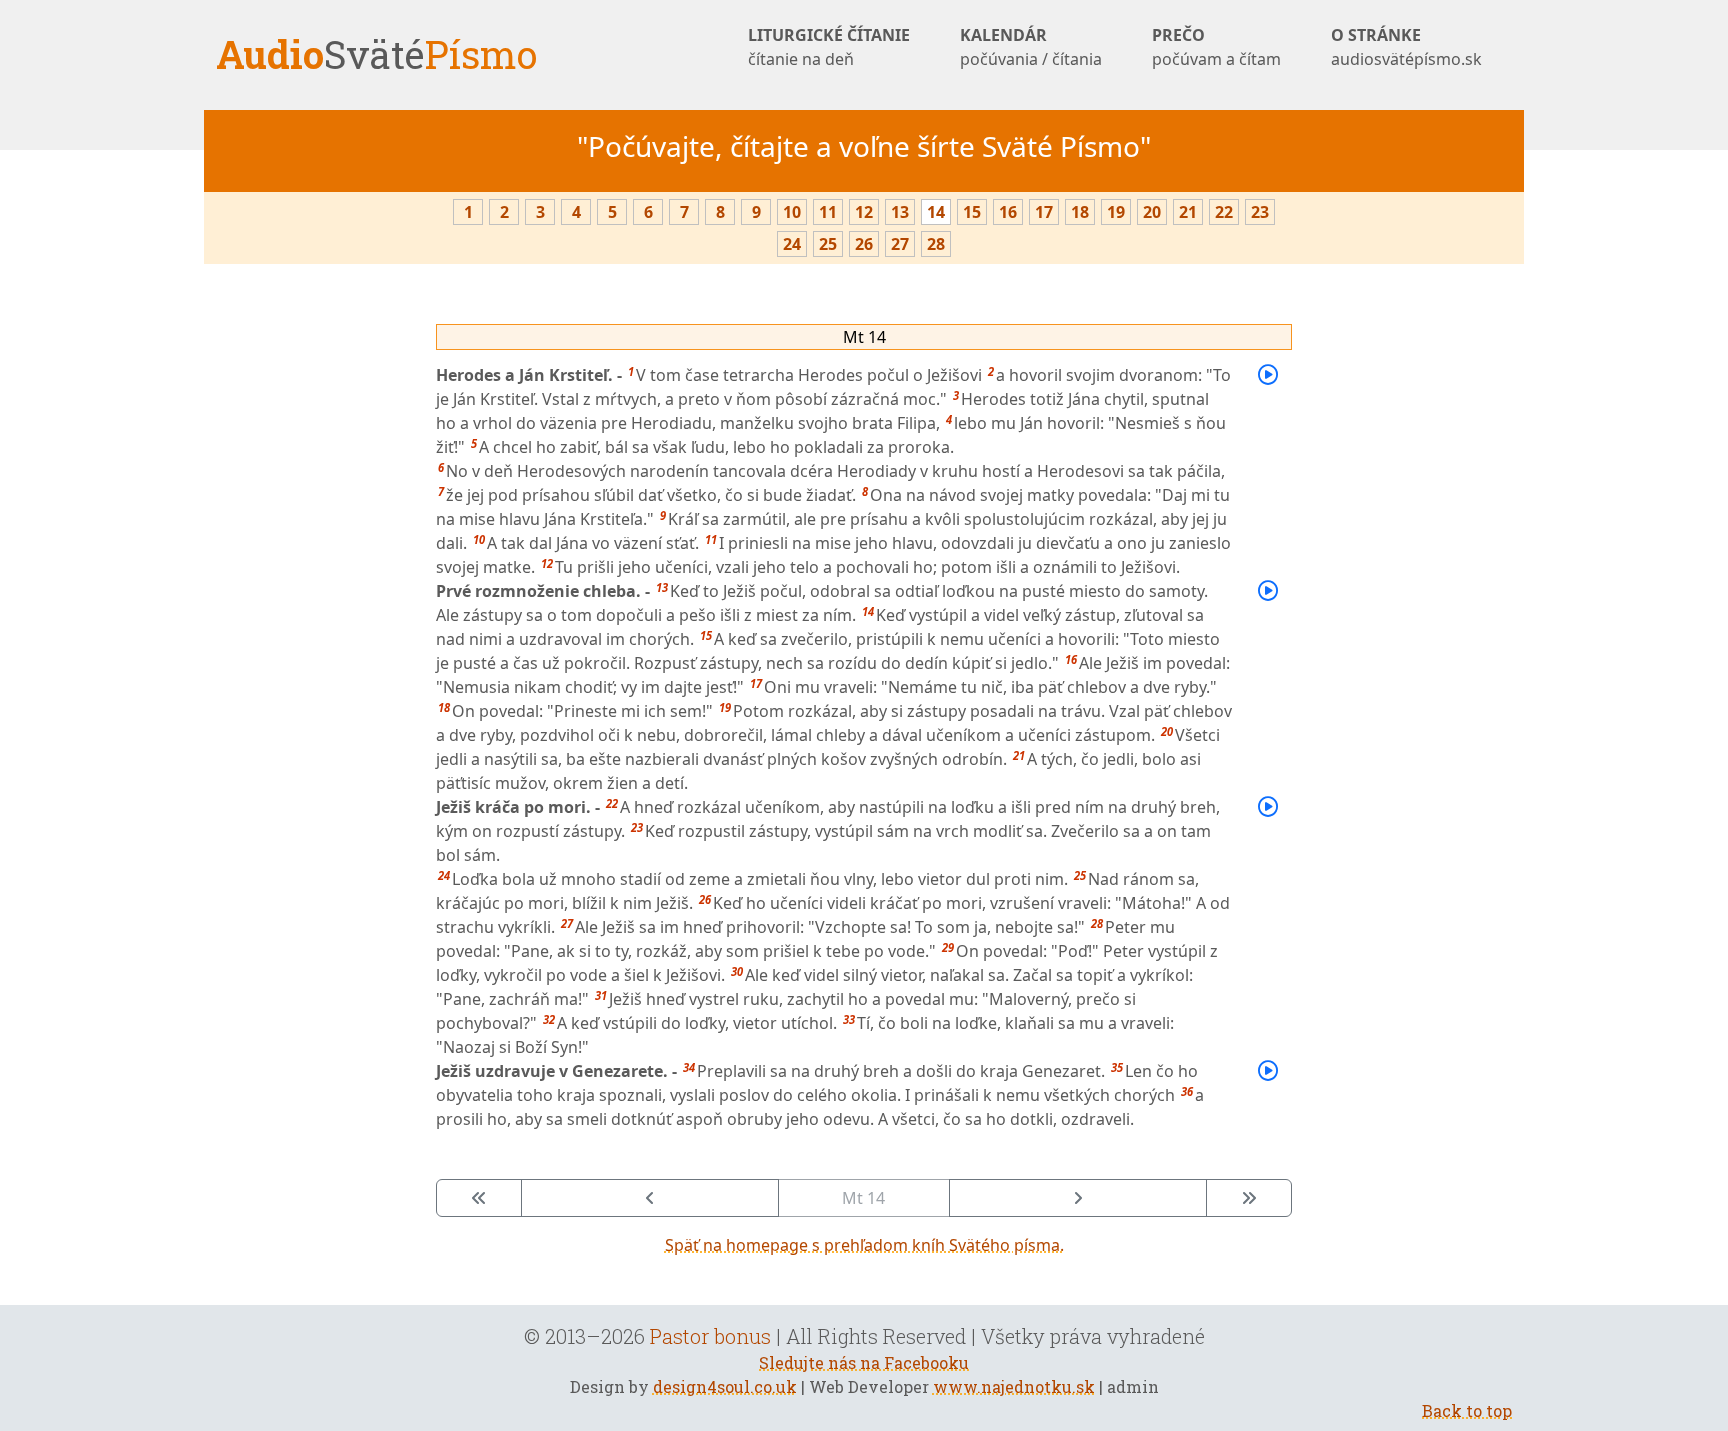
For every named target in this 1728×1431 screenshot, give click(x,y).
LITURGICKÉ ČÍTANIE (829, 47)
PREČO (1216, 47)
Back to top (1467, 1410)
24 (792, 244)
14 (936, 212)
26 (864, 244)
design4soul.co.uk (725, 1386)
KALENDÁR (1031, 47)
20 (1152, 212)
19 (1116, 212)
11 (828, 212)
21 (1188, 212)
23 (1260, 212)
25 (828, 244)
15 (972, 212)
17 (1044, 212)
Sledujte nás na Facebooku (864, 1362)
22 (1224, 212)
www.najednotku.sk (1014, 1386)
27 (900, 244)
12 (864, 212)
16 (1008, 212)
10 (792, 212)
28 (936, 244)
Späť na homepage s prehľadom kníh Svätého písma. (864, 1245)
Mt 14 (864, 337)
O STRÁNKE (1406, 47)
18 (1080, 212)
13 (900, 212)
